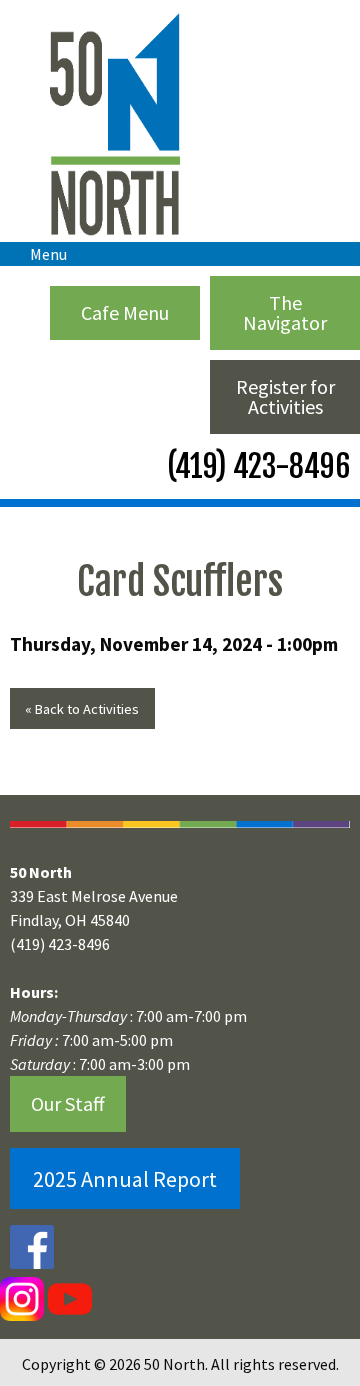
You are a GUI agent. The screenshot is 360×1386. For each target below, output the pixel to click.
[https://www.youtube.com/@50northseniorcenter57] (68, 1298)
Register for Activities (285, 396)
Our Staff (68, 1103)
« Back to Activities (82, 709)
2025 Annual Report (125, 1179)
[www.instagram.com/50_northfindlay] (22, 1298)
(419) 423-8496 (255, 466)
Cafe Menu (125, 312)
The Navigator (285, 312)
